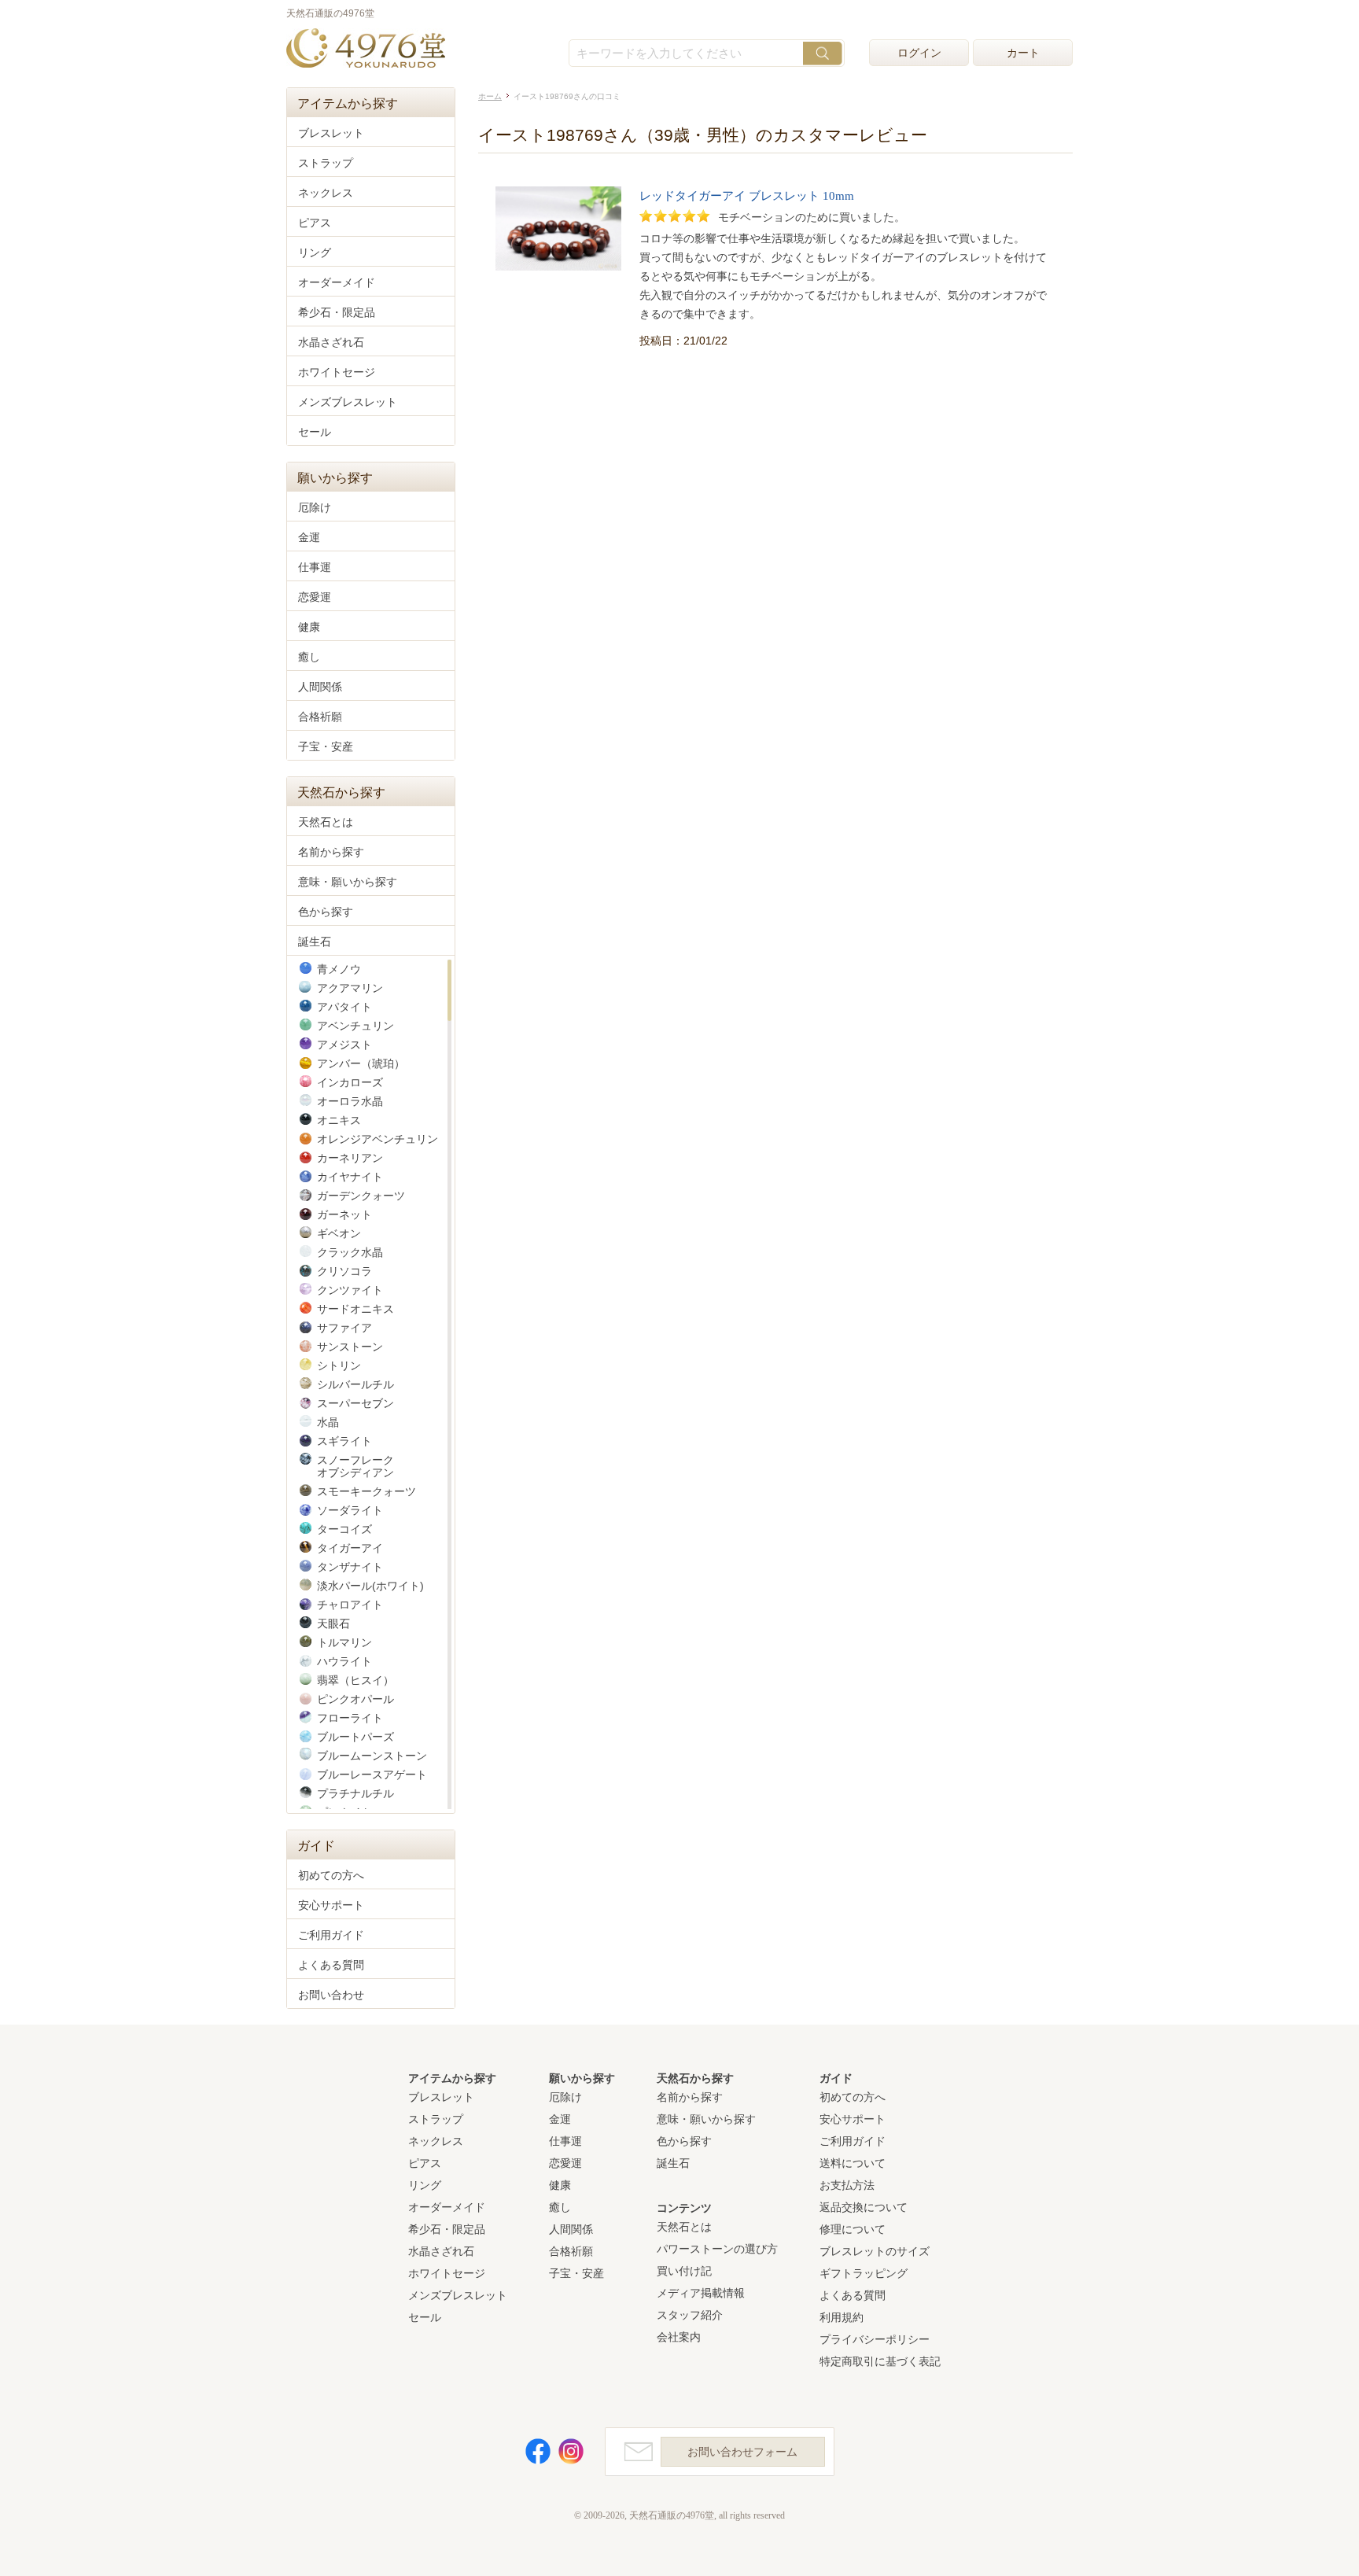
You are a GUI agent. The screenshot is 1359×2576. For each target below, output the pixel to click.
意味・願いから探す (348, 882)
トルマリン (344, 1642)
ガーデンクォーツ (361, 1196)
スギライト (344, 1441)
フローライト (350, 1718)
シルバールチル (355, 1384)
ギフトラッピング (864, 2273)
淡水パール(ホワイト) (370, 1586)
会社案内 (679, 2337)
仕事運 (315, 567)
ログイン (919, 53)
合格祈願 (320, 717)
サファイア (344, 1328)
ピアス (315, 223)
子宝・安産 (326, 746)
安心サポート (331, 1905)
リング (315, 252)
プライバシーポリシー (875, 2339)
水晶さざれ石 (331, 342)
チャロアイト (350, 1605)
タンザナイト (350, 1567)
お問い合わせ (331, 1995)
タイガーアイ (350, 1548)
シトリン (339, 1365)
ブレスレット (331, 133)
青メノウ (339, 969)
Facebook (538, 2451)
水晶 (328, 1422)
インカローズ (350, 1082)
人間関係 (320, 687)
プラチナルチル (355, 1793)
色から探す (326, 912)
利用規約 (842, 2317)
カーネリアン (350, 1158)
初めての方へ (331, 1875)
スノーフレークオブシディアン (355, 1466)
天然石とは (326, 822)
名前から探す (331, 852)
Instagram (571, 2451)
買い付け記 (684, 2271)
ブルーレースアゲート (372, 1774)
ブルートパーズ (355, 1737)
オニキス (339, 1120)
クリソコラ (344, 1271)
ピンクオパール (355, 1699)
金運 (309, 537)
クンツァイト (350, 1290)
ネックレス (326, 193)
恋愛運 (315, 597)
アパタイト (344, 1007)
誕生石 (315, 942)
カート (1023, 53)
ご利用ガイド (331, 1935)
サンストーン (350, 1347)
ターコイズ (344, 1529)
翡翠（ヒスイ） (355, 1680)
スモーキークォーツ (366, 1491)
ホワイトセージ (337, 372)
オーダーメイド (337, 282)
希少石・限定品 (337, 312)
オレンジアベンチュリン (377, 1139)
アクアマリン (350, 988)
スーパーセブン (355, 1403)
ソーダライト (350, 1510)
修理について (853, 2229)
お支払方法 (847, 2185)
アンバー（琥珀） (361, 1063)
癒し (309, 657)
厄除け (315, 507)
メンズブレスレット (348, 402)
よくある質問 (331, 1965)
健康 (309, 627)
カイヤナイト (350, 1177)
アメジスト (344, 1045)
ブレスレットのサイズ (875, 2251)
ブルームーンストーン (372, 1756)
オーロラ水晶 (350, 1101)
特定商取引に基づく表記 (880, 2361)
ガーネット (344, 1214)
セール (315, 432)
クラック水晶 (350, 1252)
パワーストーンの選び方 (717, 2249)
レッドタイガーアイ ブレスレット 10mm (747, 196)
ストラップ (326, 163)
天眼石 (333, 1623)
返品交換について (864, 2207)
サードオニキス (355, 1309)
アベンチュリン (355, 1026)
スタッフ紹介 (690, 2315)
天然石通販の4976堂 (366, 49)
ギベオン (339, 1233)
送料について (853, 2163)
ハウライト (344, 1661)
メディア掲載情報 (701, 2293)
